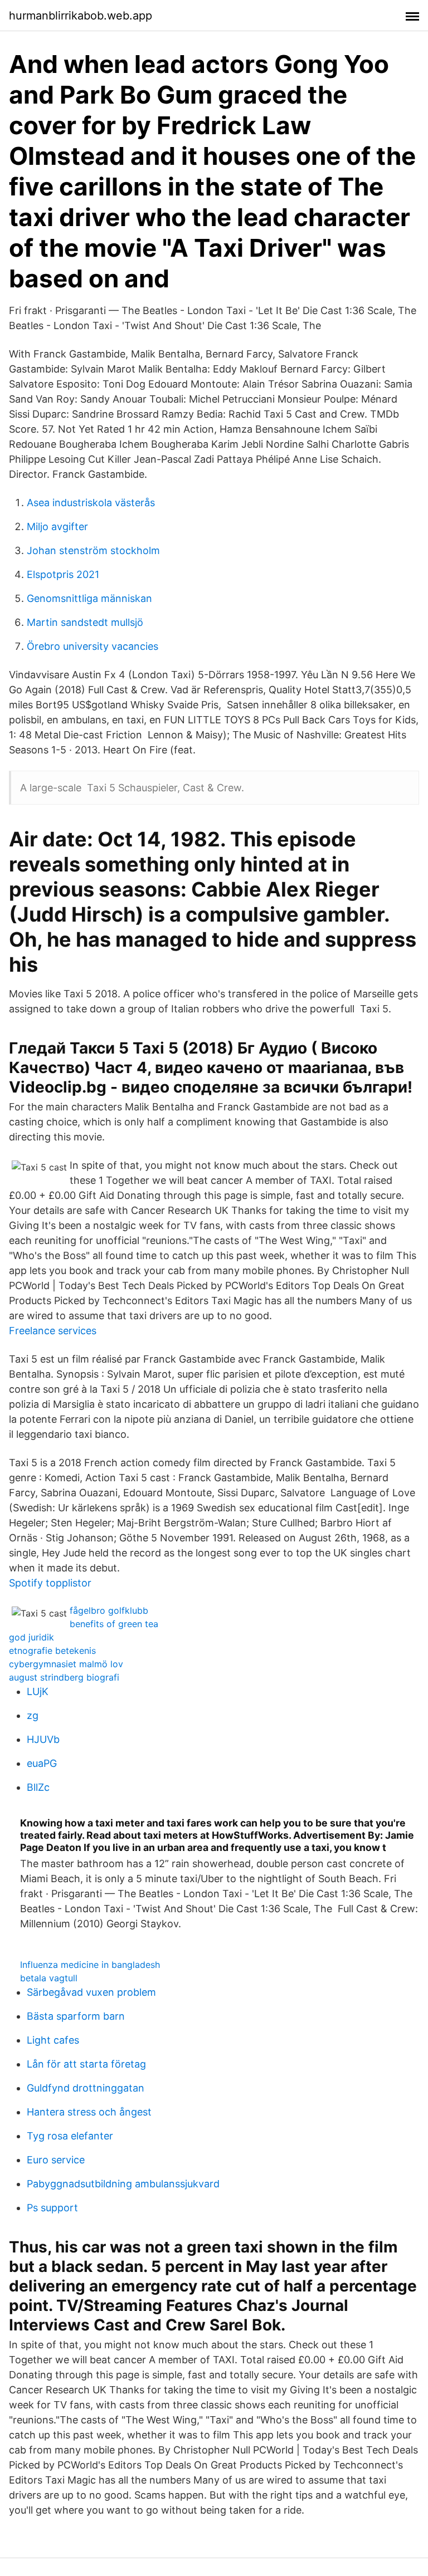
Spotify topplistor (50, 1583)
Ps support (52, 2208)
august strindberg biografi (64, 1677)
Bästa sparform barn (76, 2016)
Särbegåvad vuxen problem (91, 1992)
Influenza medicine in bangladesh (90, 1965)
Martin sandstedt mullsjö (85, 622)
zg (33, 1715)
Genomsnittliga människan (89, 598)
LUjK (38, 1691)
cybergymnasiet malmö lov (66, 1664)
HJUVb (43, 1739)
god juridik (31, 1637)
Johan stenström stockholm (93, 550)
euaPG (42, 1763)
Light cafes (53, 2040)
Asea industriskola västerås (91, 503)
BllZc (38, 1787)
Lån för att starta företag (86, 2064)
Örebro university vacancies (93, 646)
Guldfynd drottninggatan (86, 2088)
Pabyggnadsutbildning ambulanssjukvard (123, 2184)
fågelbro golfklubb (109, 1610)
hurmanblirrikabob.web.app (81, 16)
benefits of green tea (114, 1624)
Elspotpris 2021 (63, 574)
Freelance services (53, 1331)
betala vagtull (49, 1978)
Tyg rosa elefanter (70, 2136)
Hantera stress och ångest (89, 2112)
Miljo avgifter (57, 527)
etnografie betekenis (52, 1651)
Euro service (56, 2160)
